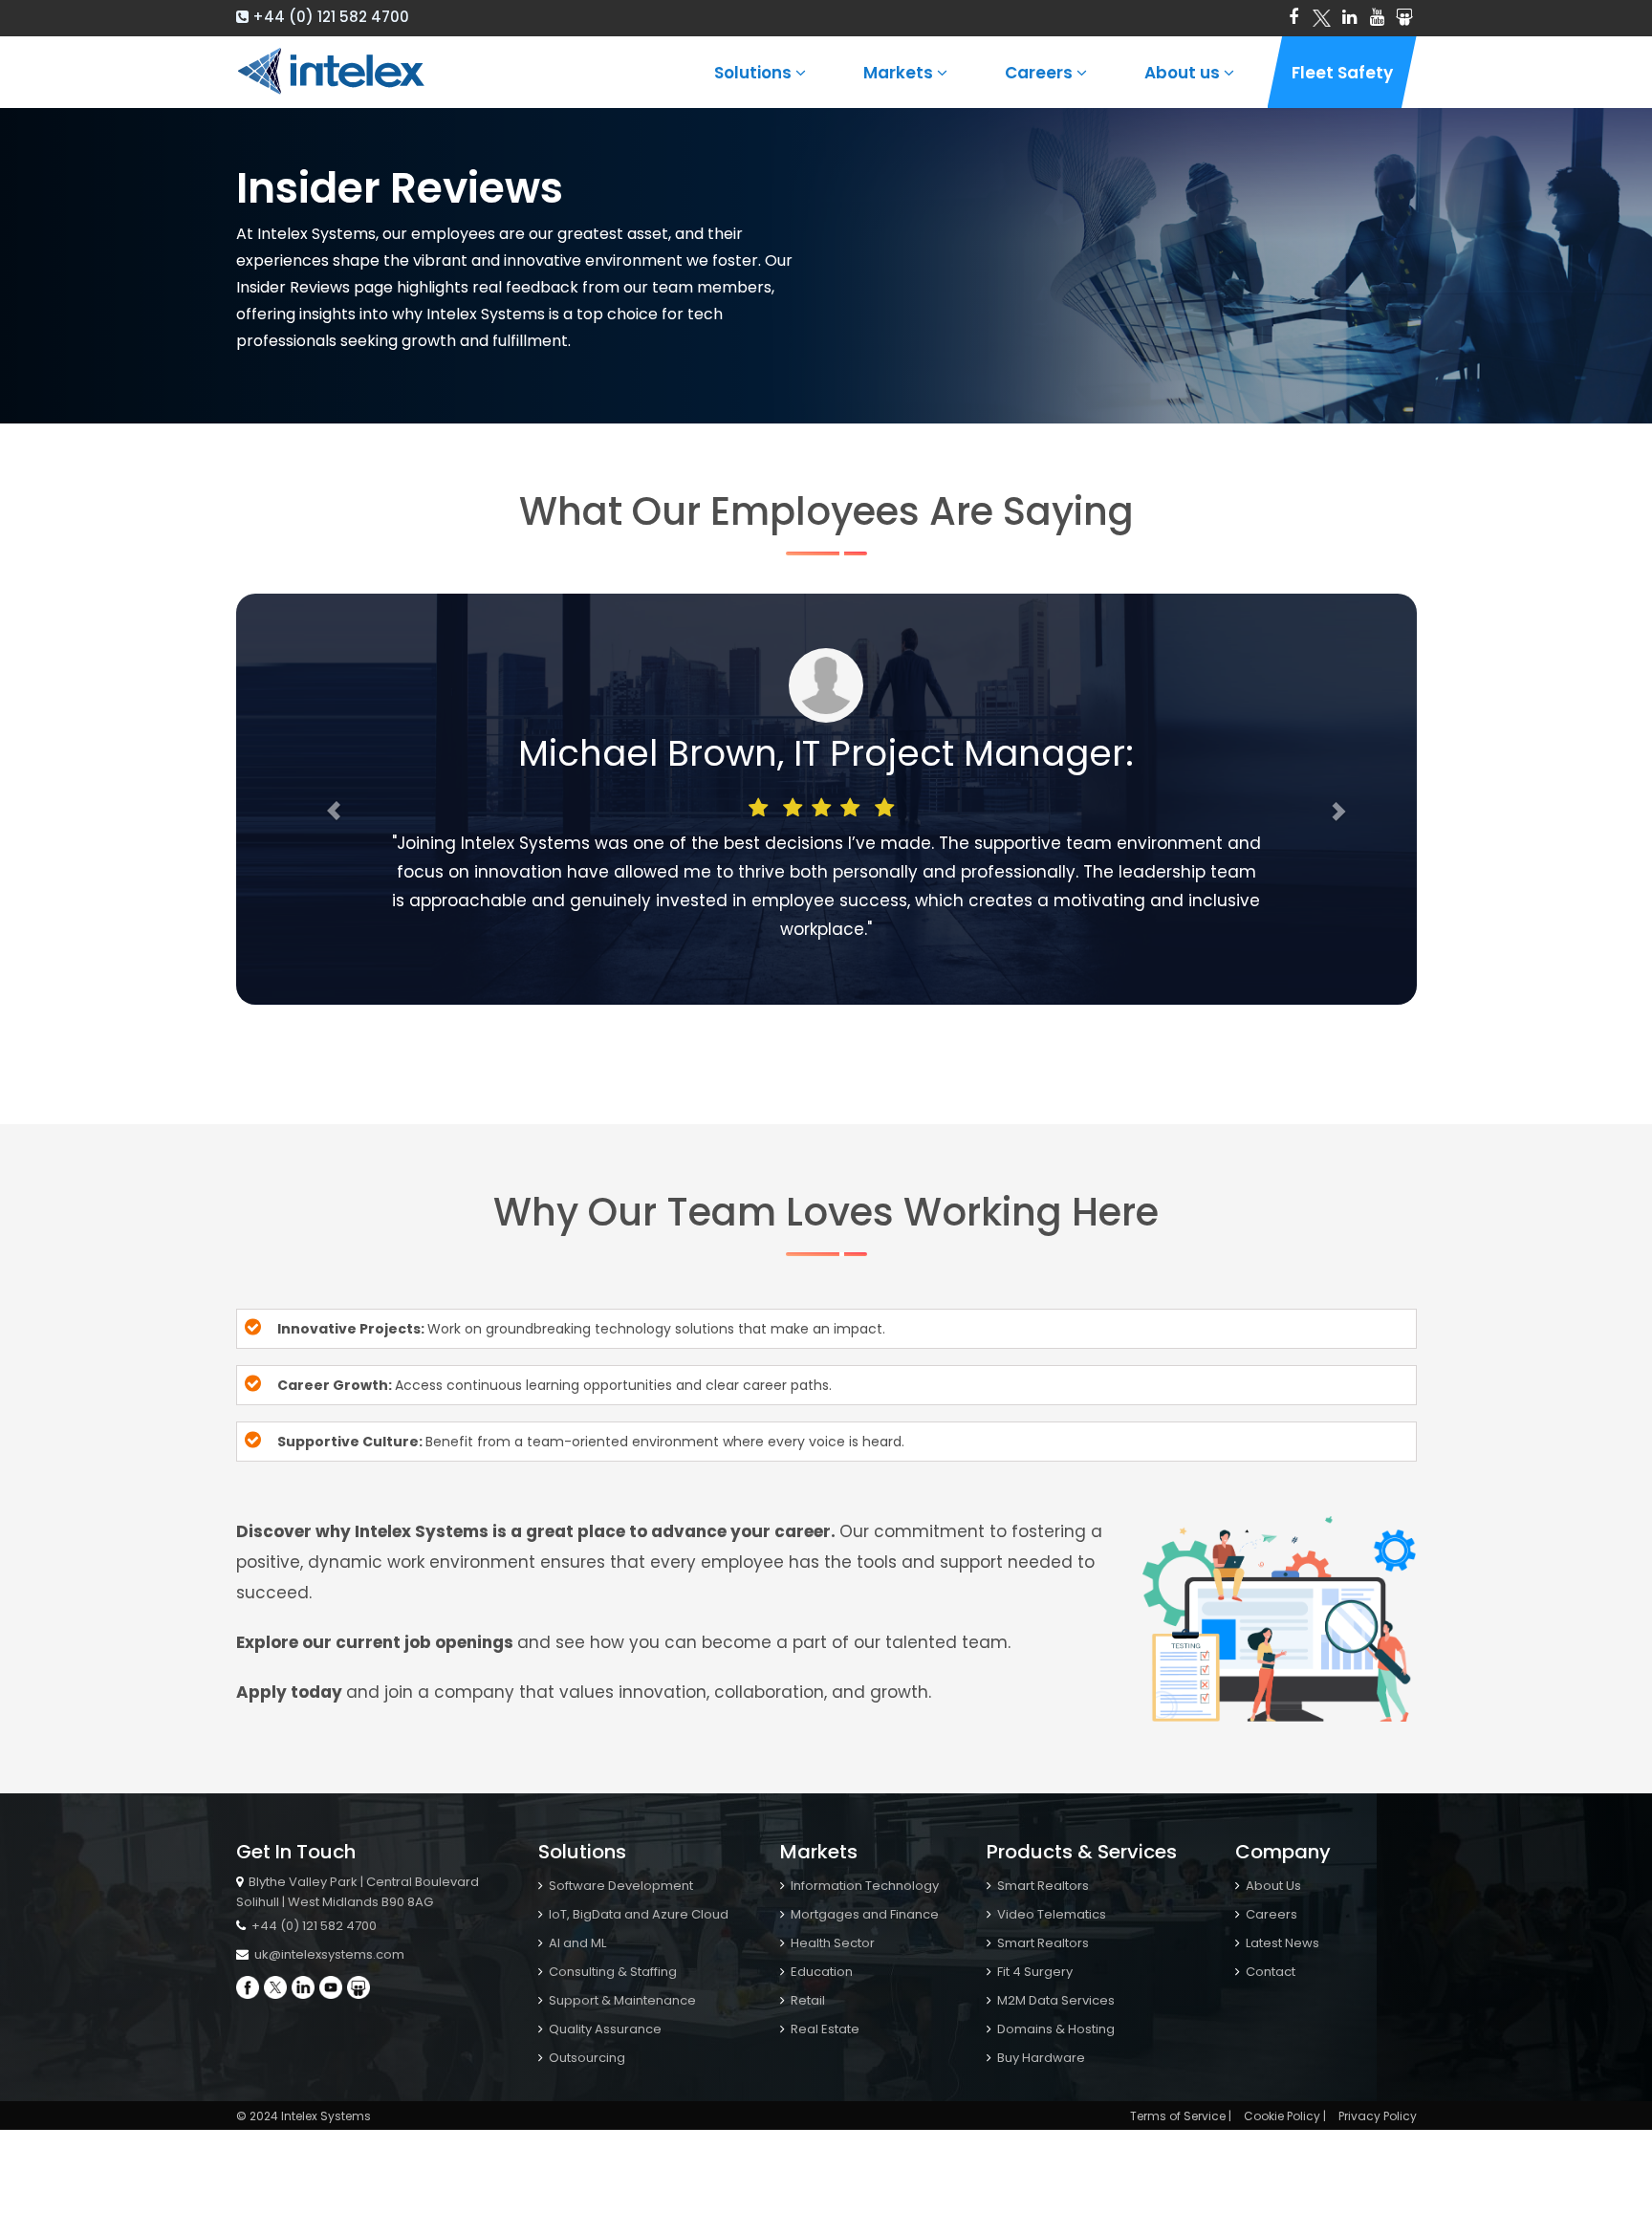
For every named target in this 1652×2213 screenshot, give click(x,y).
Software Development (619, 1886)
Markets (900, 73)
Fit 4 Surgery (1033, 1972)
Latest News (1281, 1943)
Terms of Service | (1181, 2116)
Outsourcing (586, 2058)
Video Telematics (1050, 1914)
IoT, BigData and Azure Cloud (637, 1914)
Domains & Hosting (1054, 2029)
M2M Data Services (1054, 2000)
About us (1184, 73)
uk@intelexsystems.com (328, 1954)
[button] (325, 799)
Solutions (755, 73)
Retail (806, 2000)
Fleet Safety (1342, 73)
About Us (1272, 1886)
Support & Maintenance (621, 2000)
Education (820, 1972)
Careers (1041, 73)
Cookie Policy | (1285, 2116)
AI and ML (576, 1943)
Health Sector (831, 1943)
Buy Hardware (1040, 2058)
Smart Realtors (1042, 1886)
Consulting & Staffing (611, 1972)
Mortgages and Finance (863, 1914)
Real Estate (824, 2029)
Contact (1269, 1972)
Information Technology (863, 1886)
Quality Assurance (604, 2029)
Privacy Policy (1378, 2116)
